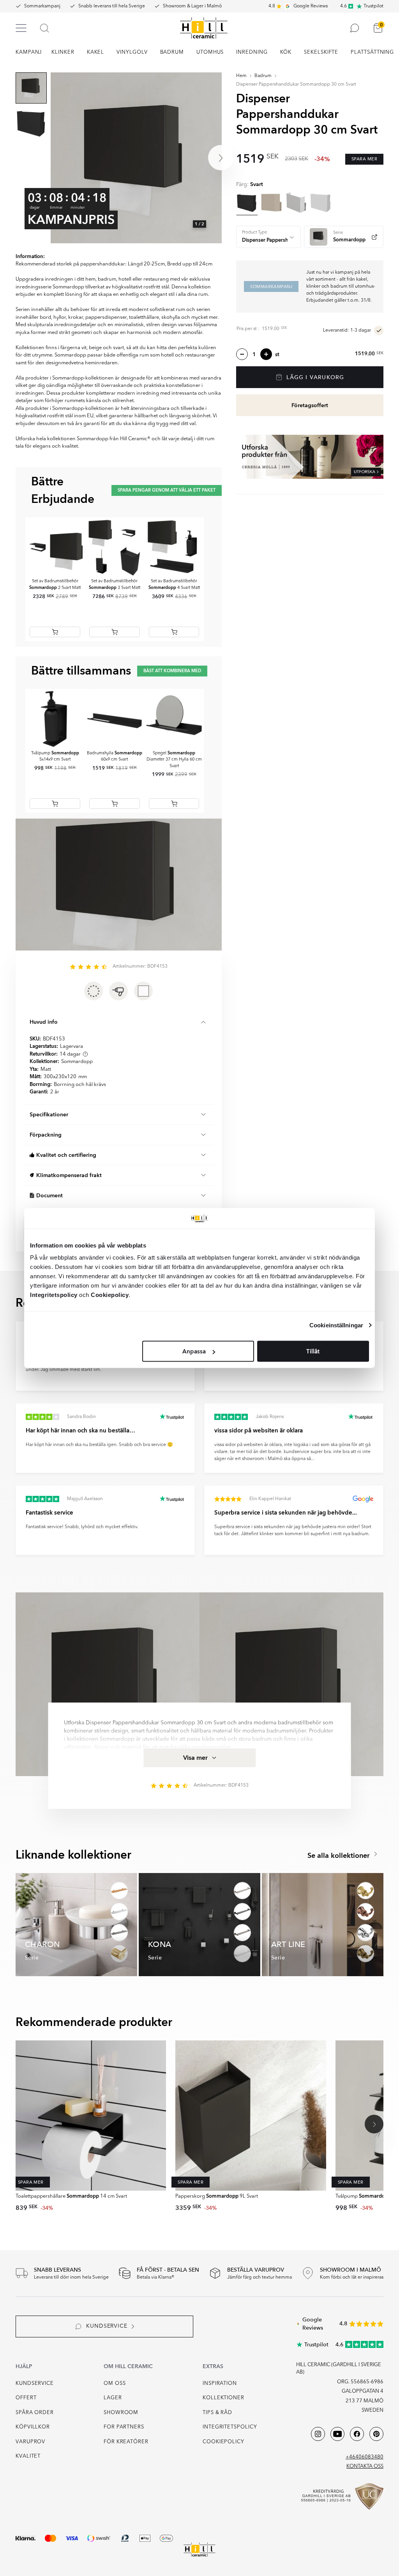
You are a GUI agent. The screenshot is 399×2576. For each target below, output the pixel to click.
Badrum (263, 76)
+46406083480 (365, 2457)
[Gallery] (136, 158)
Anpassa (194, 1351)
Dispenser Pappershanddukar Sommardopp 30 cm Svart (296, 84)
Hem (241, 76)
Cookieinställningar (336, 1325)
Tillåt (313, 1351)
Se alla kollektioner (340, 1856)
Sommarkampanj (42, 6)
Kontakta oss (365, 2466)
